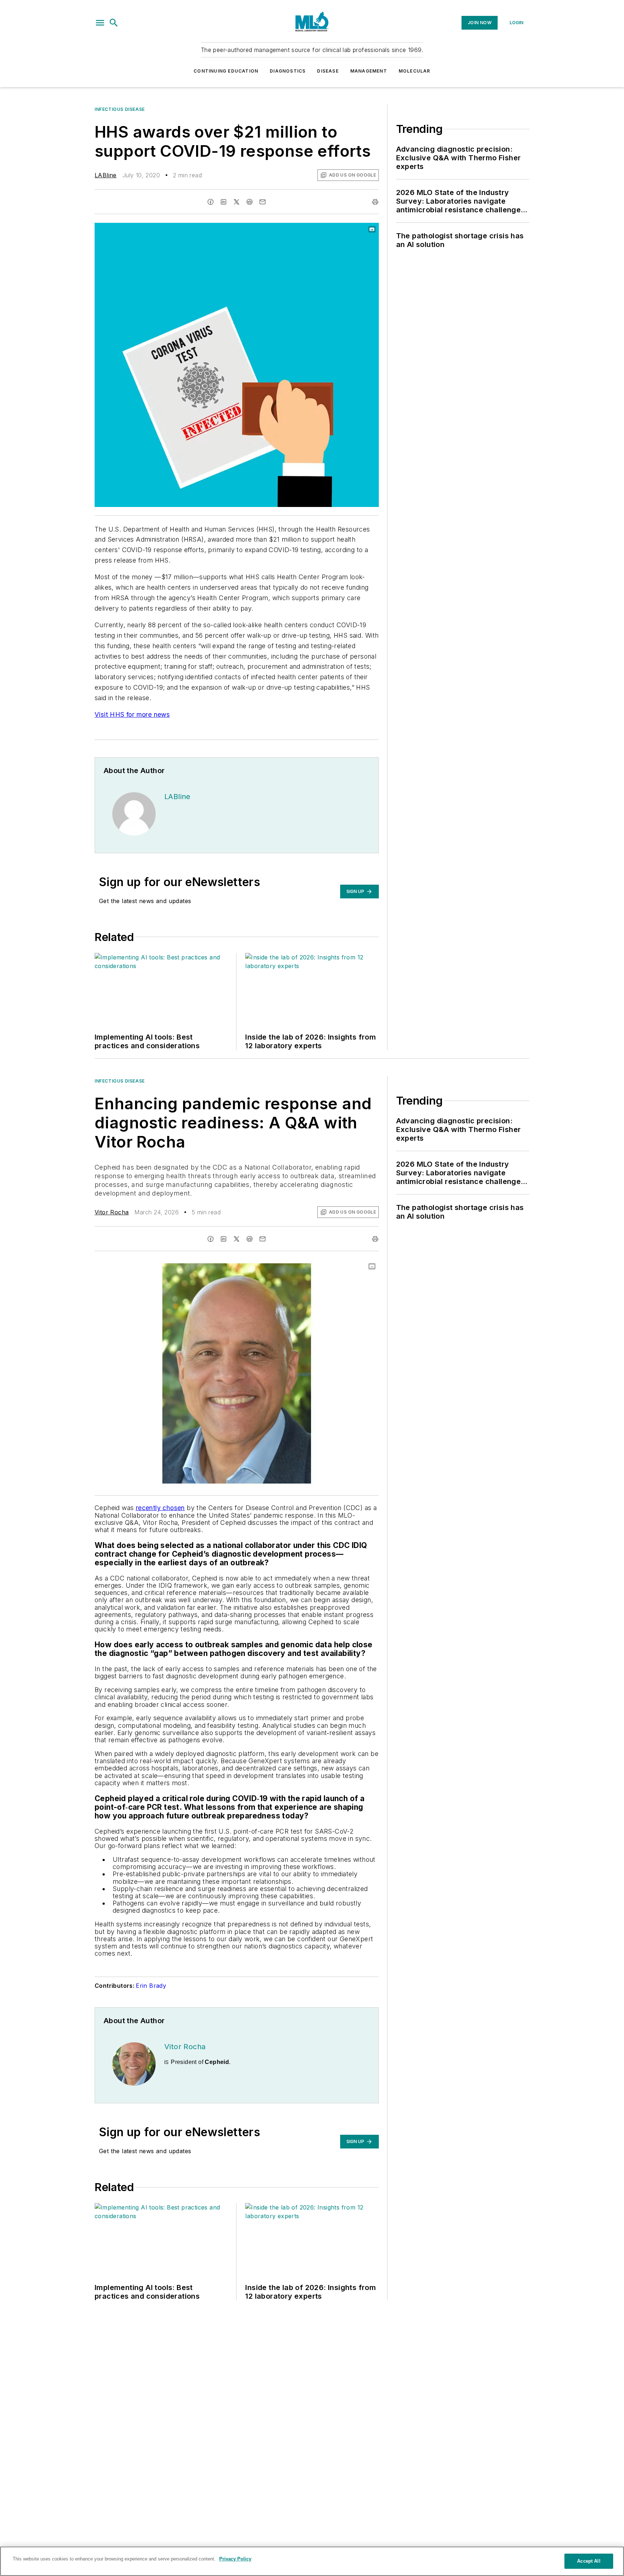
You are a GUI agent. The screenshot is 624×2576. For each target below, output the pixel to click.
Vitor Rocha (112, 1212)
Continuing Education (226, 71)
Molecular (415, 71)
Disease (328, 71)
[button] (100, 23)
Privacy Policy (235, 2559)
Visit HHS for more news (132, 714)
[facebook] (211, 202)
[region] (312, 2561)
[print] (375, 202)
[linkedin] (224, 202)
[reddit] (250, 202)
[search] (114, 23)
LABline (106, 175)
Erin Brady (151, 1986)
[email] (263, 202)
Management (369, 71)
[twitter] (237, 202)
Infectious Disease (120, 109)
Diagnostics (288, 71)
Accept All (589, 2561)
